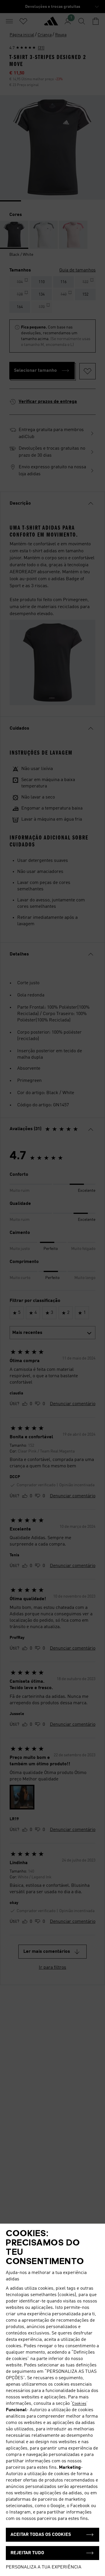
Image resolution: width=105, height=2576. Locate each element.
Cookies (79, 2404)
